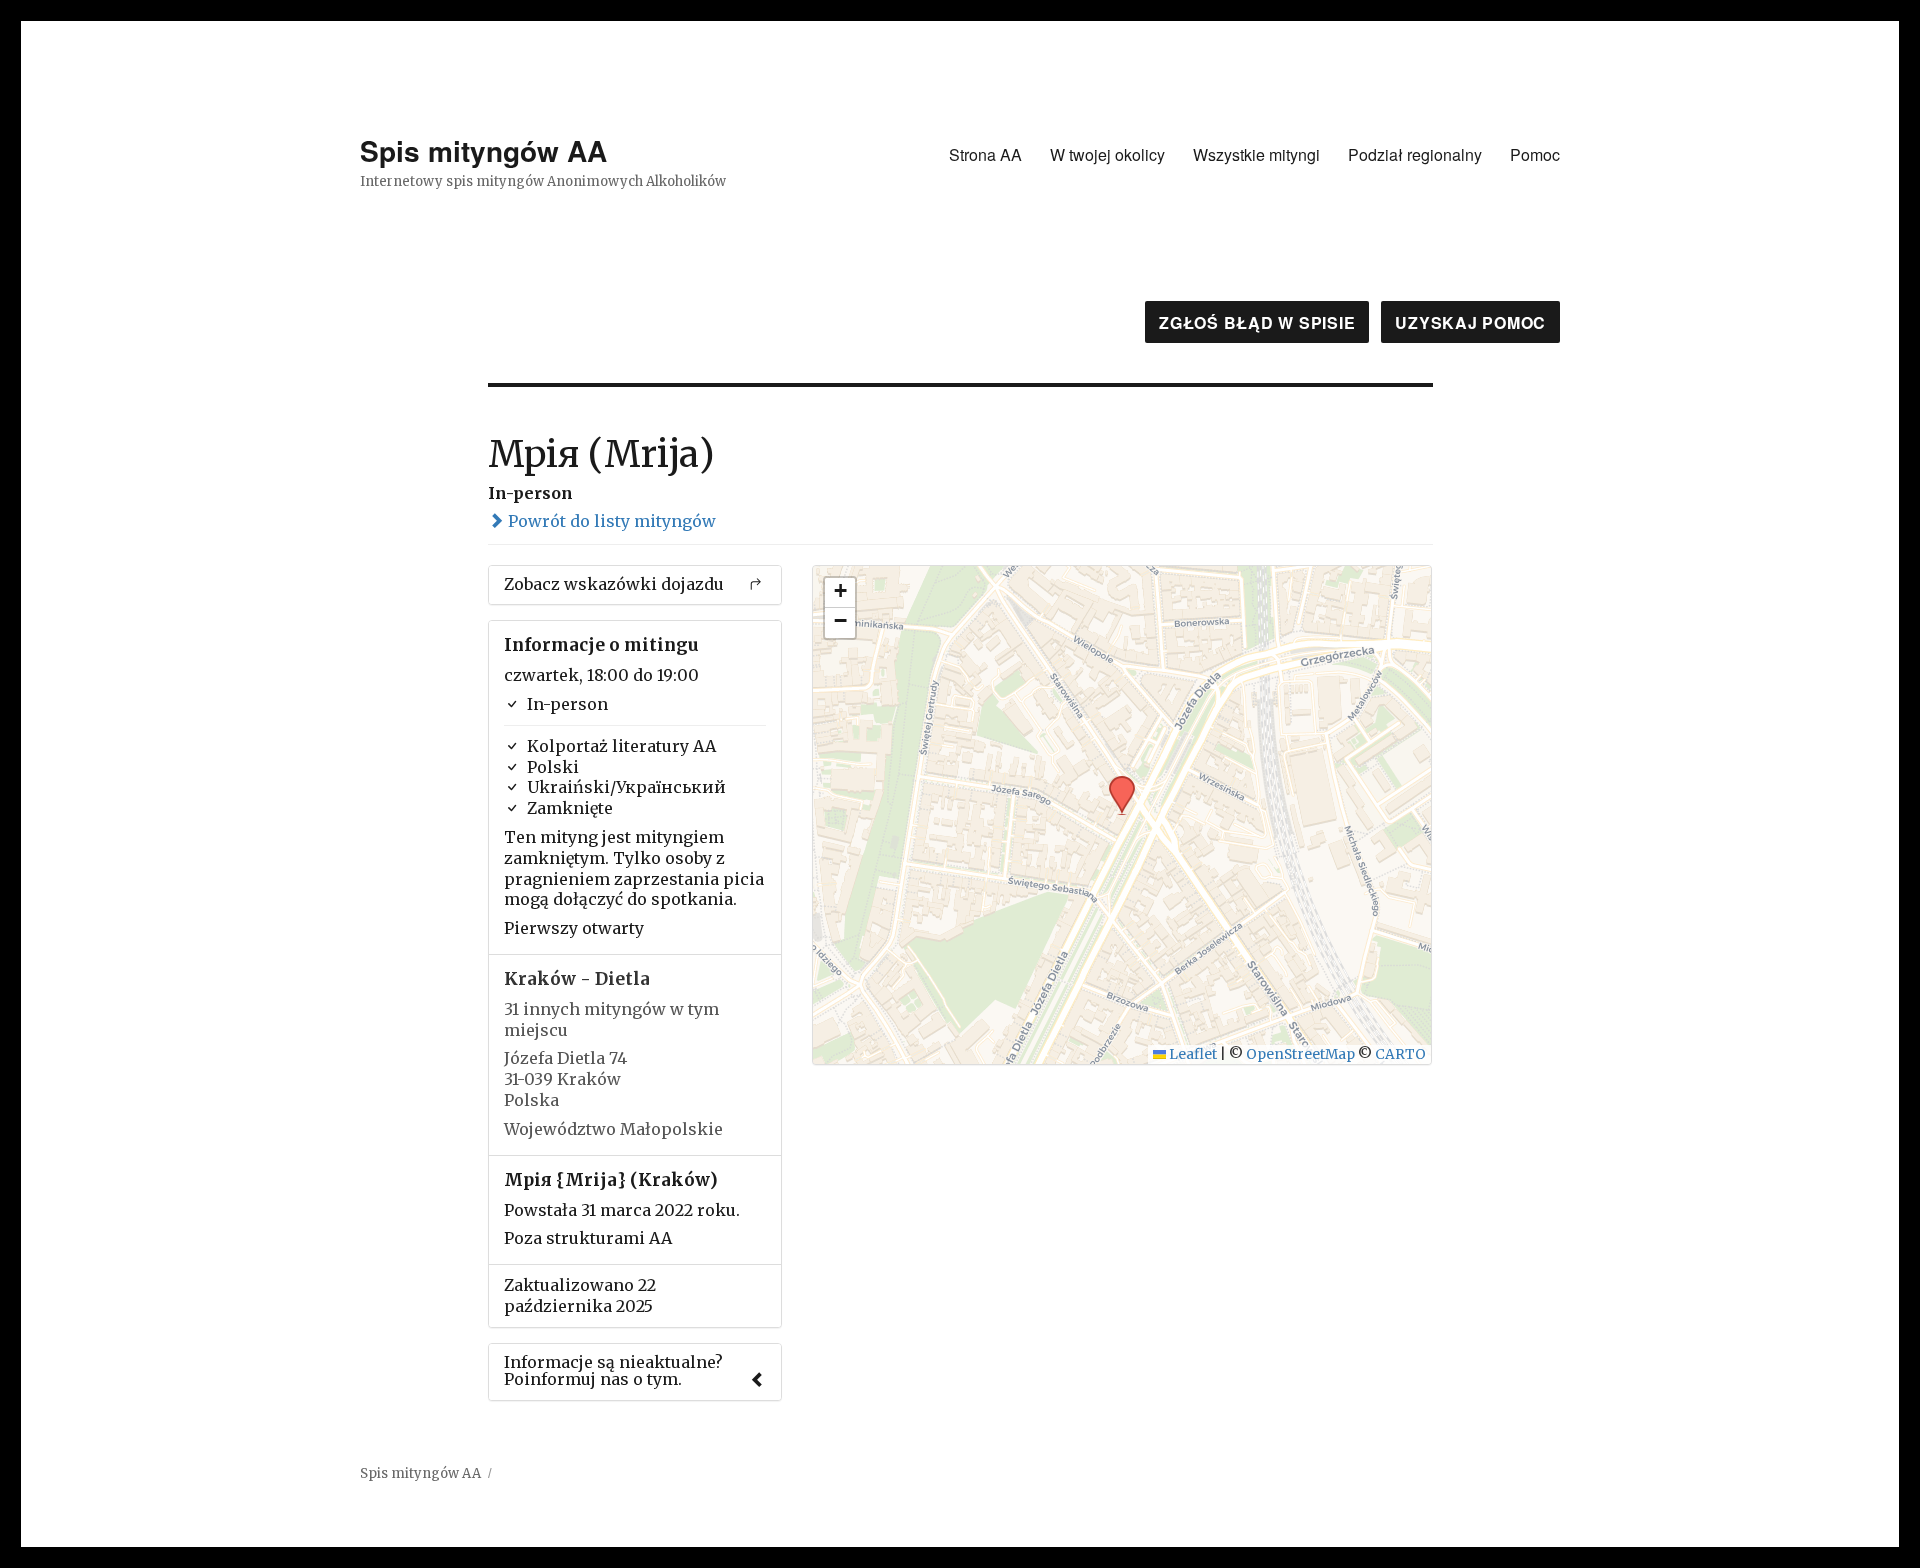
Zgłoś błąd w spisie (1257, 322)
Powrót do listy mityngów (610, 521)
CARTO (1400, 1054)
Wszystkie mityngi (1256, 154)
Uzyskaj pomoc (1470, 322)
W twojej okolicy (1107, 154)
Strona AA (985, 154)
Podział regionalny (1415, 154)
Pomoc (1535, 154)
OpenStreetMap (1300, 1054)
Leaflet (1191, 1054)
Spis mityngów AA (483, 150)
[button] (1115, 782)
